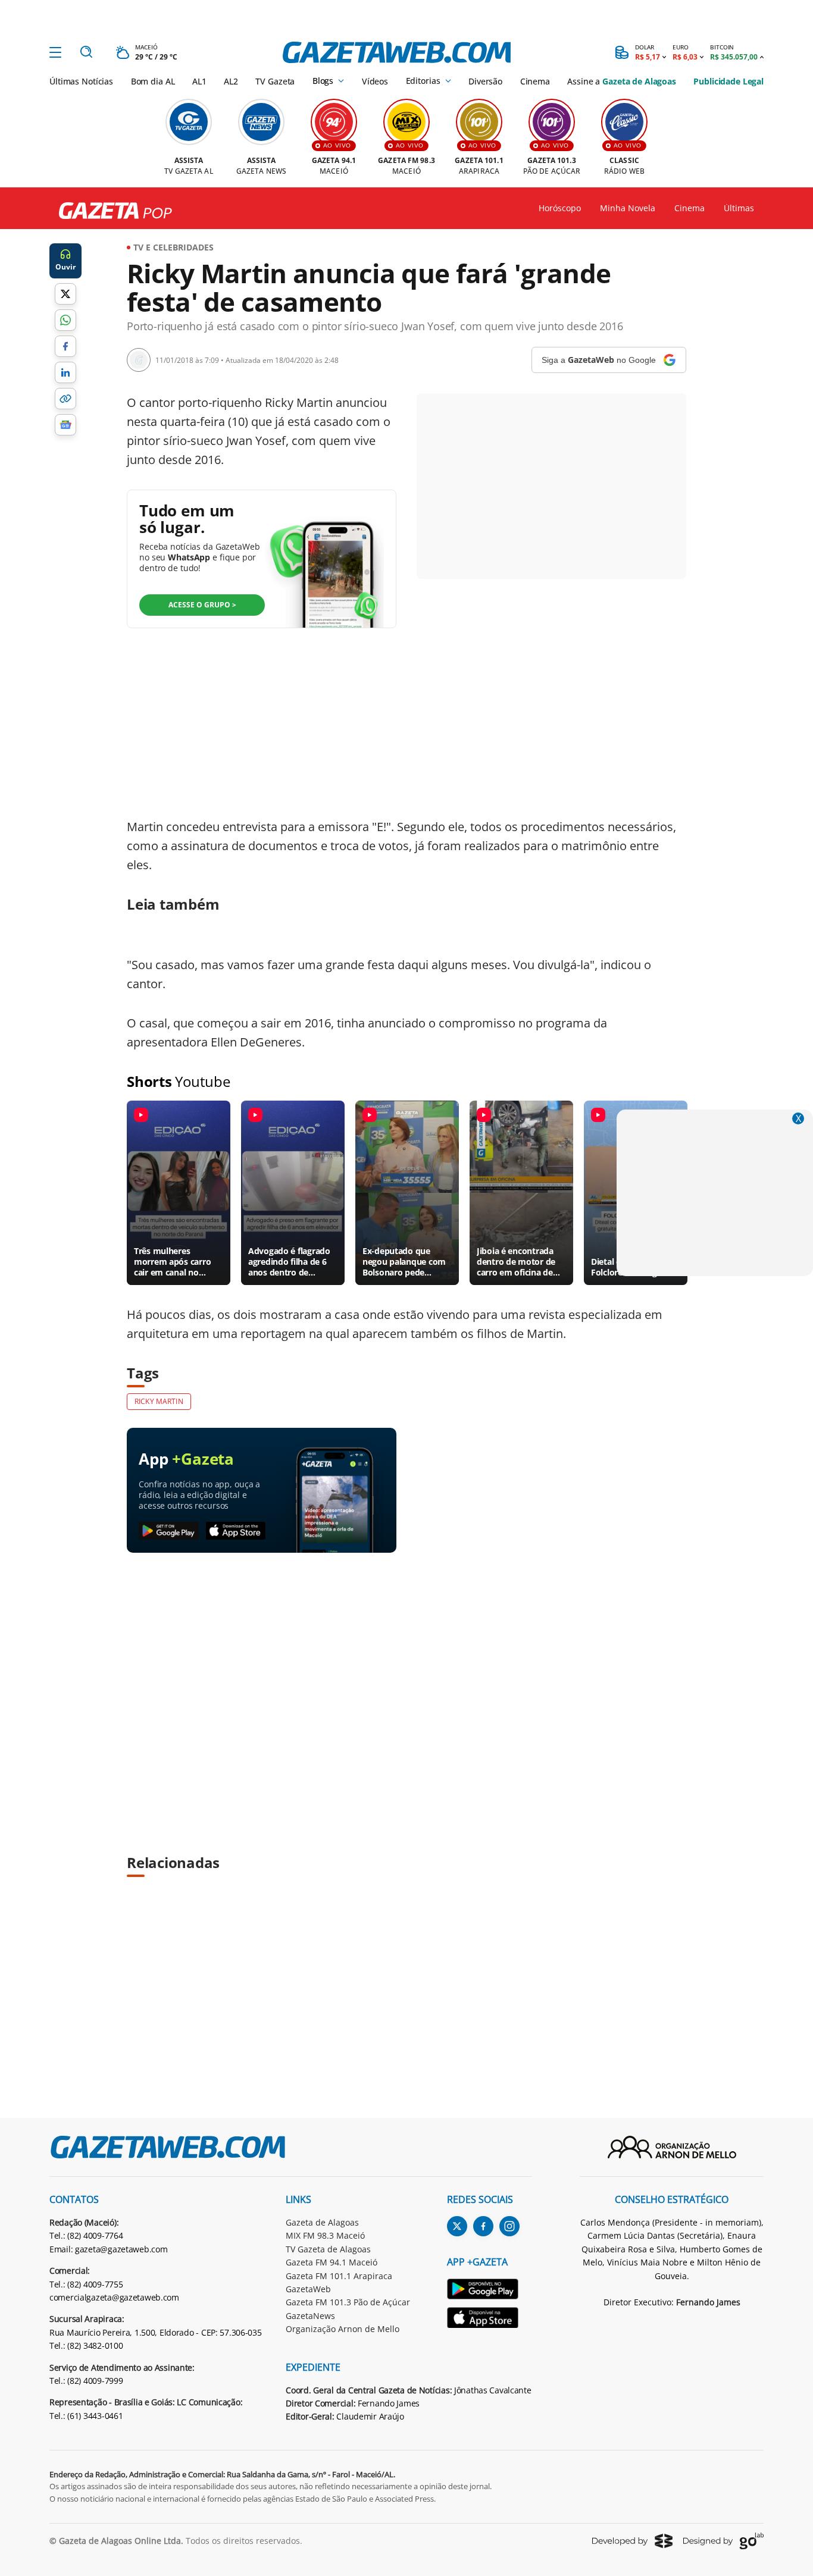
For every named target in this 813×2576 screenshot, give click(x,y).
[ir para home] (397, 52)
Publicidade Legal (728, 81)
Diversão (485, 81)
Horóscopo (560, 208)
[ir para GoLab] (723, 2541)
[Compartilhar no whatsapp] (65, 320)
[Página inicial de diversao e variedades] (111, 211)
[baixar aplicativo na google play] (169, 1531)
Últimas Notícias (81, 81)
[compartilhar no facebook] (65, 346)
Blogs (323, 81)
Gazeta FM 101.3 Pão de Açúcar (348, 2302)
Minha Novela (628, 208)
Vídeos (375, 81)
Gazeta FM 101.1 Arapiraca (339, 2276)
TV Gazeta (275, 81)
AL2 (231, 81)
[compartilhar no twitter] (65, 294)
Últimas (739, 208)
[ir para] (490, 2291)
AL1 (199, 81)
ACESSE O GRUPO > (202, 605)
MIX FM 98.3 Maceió (325, 2235)
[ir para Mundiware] (632, 2541)
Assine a (621, 81)
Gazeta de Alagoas (322, 2222)
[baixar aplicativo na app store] (236, 1531)
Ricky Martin (159, 1401)
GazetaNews (310, 2316)
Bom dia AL (153, 81)
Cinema (535, 81)
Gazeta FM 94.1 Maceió (332, 2262)
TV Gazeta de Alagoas (328, 2249)
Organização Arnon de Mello (343, 2329)
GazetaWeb (308, 2289)
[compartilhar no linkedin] (65, 372)
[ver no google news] (65, 425)
